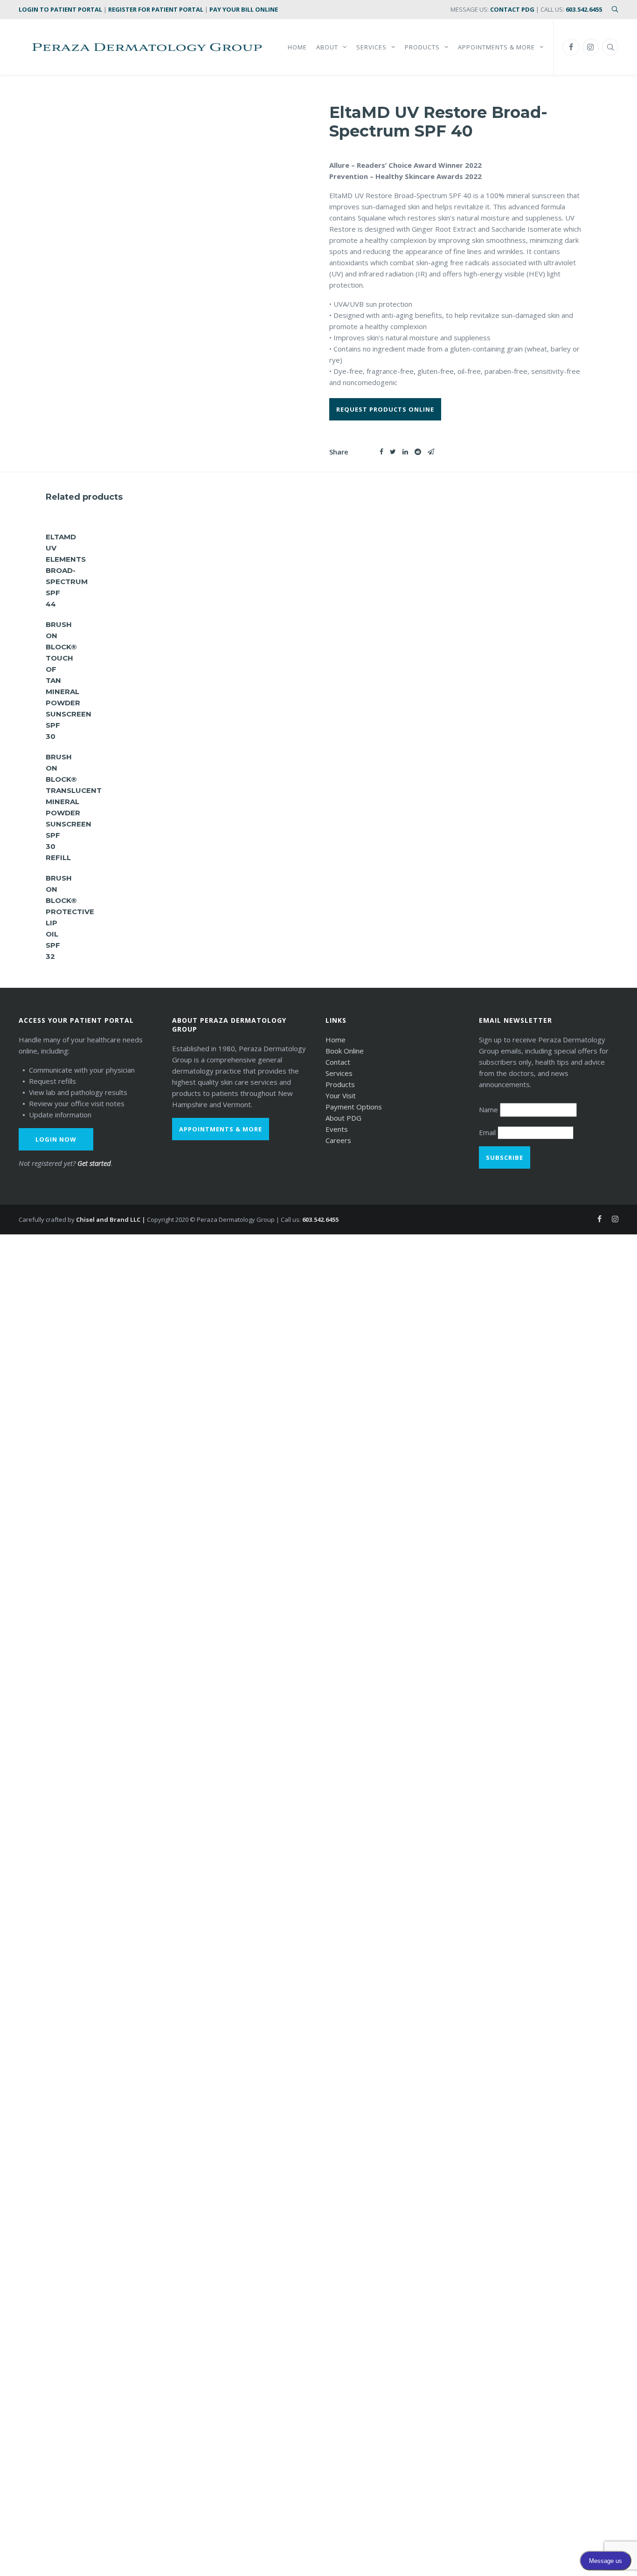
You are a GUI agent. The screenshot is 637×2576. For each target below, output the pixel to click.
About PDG (343, 1118)
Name (489, 1109)
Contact (338, 1062)
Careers (338, 1140)
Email (488, 1132)
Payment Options (354, 1107)
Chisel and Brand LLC (108, 1219)
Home (336, 1040)
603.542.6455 (584, 9)
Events (337, 1129)
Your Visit (341, 1095)
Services (339, 1073)
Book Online (345, 1051)
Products (340, 1084)
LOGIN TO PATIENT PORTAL (60, 9)
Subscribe (505, 1157)
